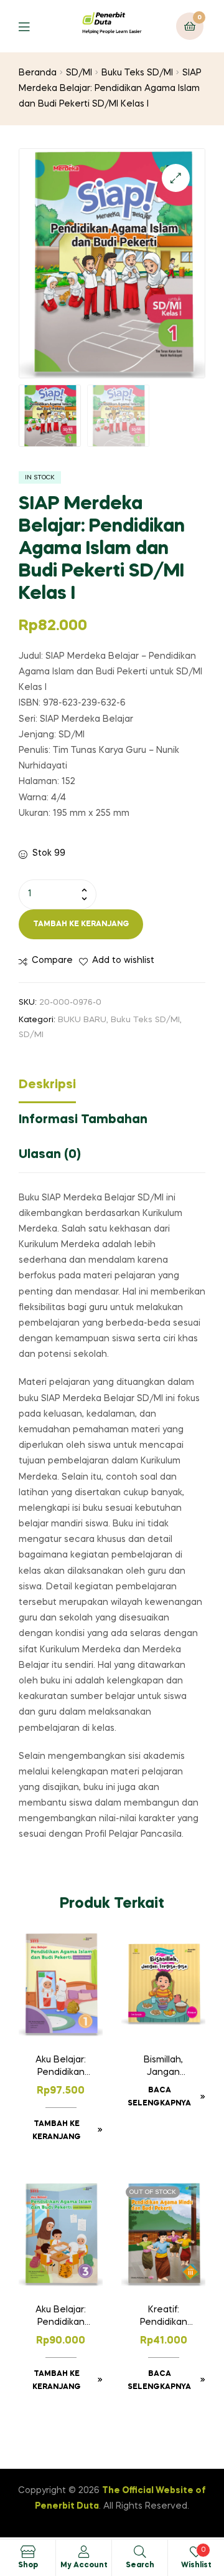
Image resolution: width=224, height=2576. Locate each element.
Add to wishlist (123, 960)
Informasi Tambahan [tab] (83, 1120)
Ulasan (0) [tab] (50, 1155)
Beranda (38, 73)
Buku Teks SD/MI (137, 73)
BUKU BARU (82, 1020)
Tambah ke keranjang (81, 924)
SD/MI (79, 73)
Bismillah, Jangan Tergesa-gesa (163, 2067)
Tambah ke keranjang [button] (57, 2131)
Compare (52, 960)
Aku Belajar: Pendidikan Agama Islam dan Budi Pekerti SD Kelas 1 (61, 2067)
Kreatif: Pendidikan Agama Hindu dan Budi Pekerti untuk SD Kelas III (163, 2317)
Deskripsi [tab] (47, 1085)
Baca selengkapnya (159, 2097)
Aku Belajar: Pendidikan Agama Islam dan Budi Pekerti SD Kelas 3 (61, 2317)
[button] (176, 178)
